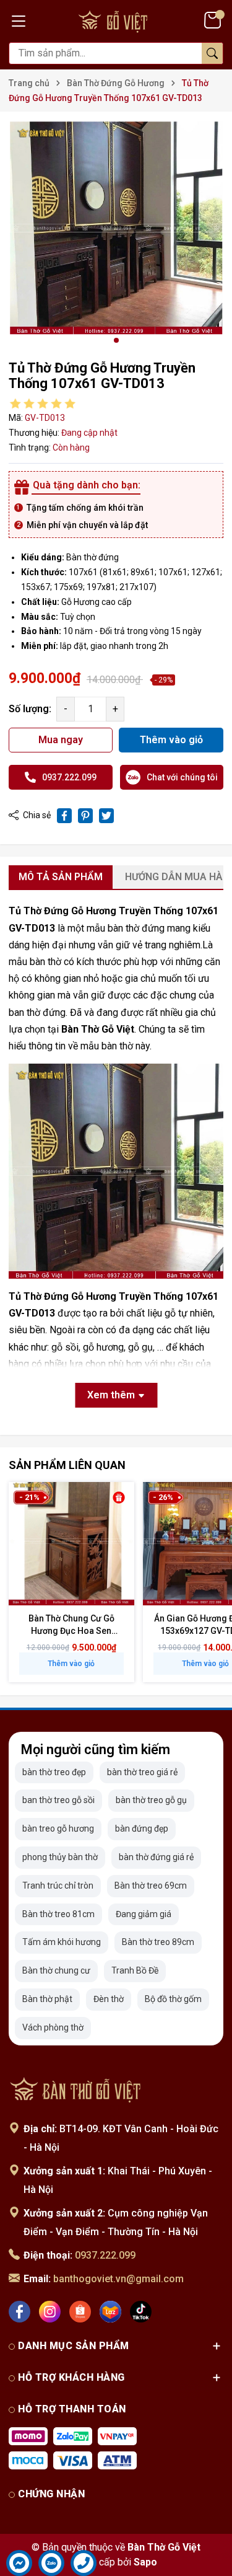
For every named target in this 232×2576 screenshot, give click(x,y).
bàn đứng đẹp (142, 1828)
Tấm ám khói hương (62, 1942)
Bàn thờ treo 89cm (158, 1942)
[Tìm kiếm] (212, 53)
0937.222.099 (105, 2255)
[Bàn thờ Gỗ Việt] (77, 2089)
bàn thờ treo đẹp (54, 1772)
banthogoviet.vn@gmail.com (118, 2279)
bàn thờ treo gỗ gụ (151, 1800)
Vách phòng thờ (53, 2027)
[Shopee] (80, 2312)
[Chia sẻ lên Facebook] (64, 816)
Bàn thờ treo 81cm (58, 1914)
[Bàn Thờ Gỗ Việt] (116, 20)
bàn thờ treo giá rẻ (142, 1772)
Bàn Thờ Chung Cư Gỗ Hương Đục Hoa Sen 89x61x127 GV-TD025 (71, 1630)
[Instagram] (50, 2312)
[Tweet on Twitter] (106, 816)
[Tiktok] (141, 2312)
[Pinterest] (85, 816)
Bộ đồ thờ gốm (173, 1999)
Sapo (145, 2562)
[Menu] (19, 20)
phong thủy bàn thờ (60, 1857)
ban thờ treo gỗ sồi (58, 1800)
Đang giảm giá (144, 1914)
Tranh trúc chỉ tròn (58, 1886)
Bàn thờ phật (47, 1999)
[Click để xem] (116, 228)
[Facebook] (19, 2312)
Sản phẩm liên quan (67, 1465)
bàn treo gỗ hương (58, 1828)
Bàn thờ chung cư (56, 1970)
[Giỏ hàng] (214, 20)
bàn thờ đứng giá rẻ (156, 1857)
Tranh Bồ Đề (135, 1970)
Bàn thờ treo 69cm (151, 1886)
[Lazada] (110, 2312)
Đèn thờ (109, 1999)
